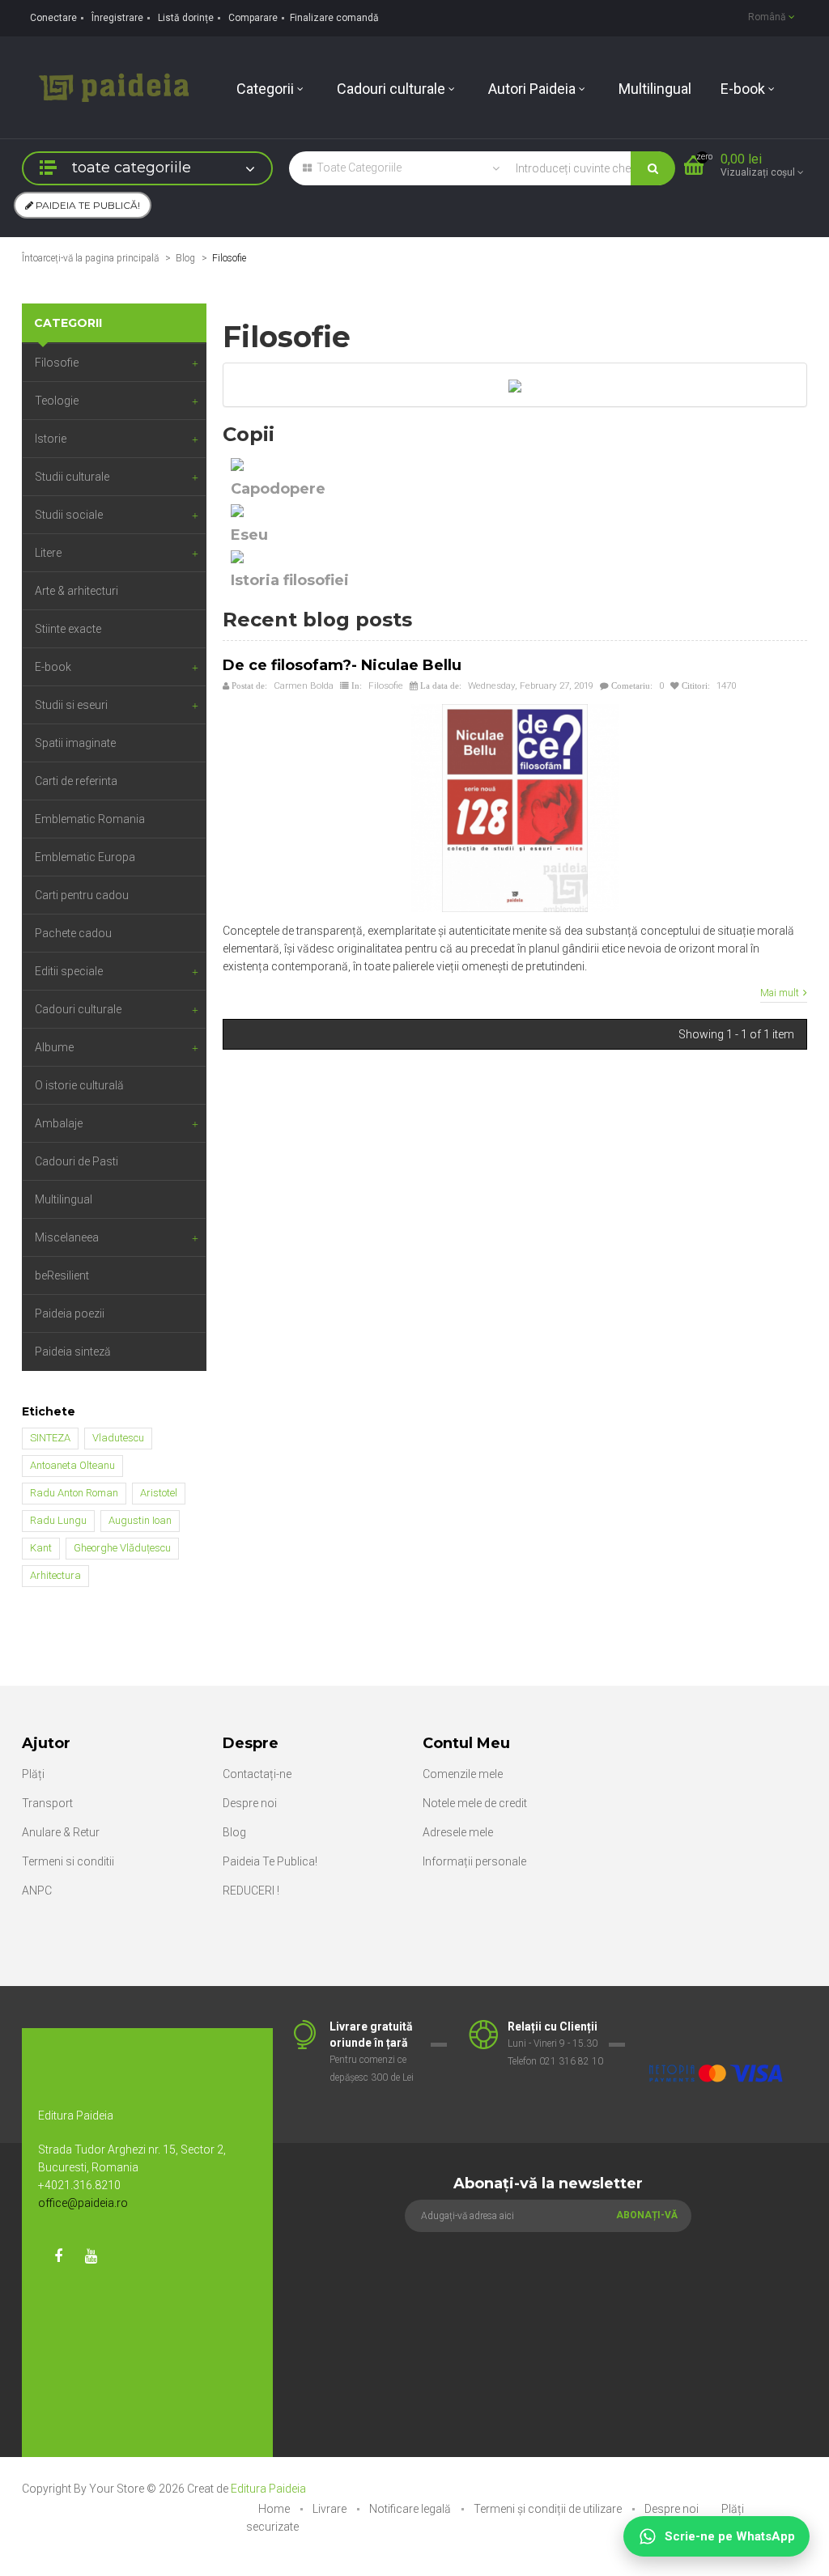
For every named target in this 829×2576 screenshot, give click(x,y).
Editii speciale (69, 971)
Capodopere (278, 489)
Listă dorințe (186, 18)
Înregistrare (117, 18)
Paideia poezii (70, 1313)
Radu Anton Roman (74, 1493)
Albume (54, 1047)
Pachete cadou (73, 933)
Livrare (331, 2509)
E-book (53, 667)
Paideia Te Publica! (270, 1861)
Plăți (33, 1774)
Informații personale (474, 1861)
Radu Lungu (58, 1520)
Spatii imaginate (75, 743)
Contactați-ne (257, 1774)
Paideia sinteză (73, 1352)
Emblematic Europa (85, 857)
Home (275, 2509)
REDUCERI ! (251, 1891)
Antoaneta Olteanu (72, 1465)
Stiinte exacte (68, 629)
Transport (47, 1803)
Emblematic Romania (90, 819)
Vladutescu (118, 1438)
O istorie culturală (79, 1085)
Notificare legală (411, 2509)
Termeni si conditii (68, 1861)
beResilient (62, 1275)
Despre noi (250, 1803)
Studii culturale (72, 477)
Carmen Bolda (304, 685)
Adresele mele (458, 1832)
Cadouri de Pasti (77, 1161)
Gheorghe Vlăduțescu (122, 1548)
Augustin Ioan (140, 1520)
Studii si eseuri (71, 705)
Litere (48, 553)
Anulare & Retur (61, 1832)
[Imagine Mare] (716, 2027)
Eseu (249, 535)
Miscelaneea (67, 1237)
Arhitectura (55, 1575)
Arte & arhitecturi (77, 591)
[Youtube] (91, 2256)
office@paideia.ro (83, 2203)
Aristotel (159, 1493)
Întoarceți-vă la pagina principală (90, 258)
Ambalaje (59, 1123)
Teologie (57, 401)
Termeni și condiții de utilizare (549, 2509)
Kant (41, 1548)
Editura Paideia (268, 2489)
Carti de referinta (76, 781)
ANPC (37, 1891)
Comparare (253, 18)
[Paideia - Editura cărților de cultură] (114, 87)
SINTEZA (50, 1438)
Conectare (53, 18)
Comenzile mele (463, 1774)
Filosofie (57, 363)
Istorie (51, 439)
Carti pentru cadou (82, 895)
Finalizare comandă (334, 18)
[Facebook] (58, 2256)
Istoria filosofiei (290, 580)
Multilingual (64, 1199)
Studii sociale (69, 515)
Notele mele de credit (475, 1803)
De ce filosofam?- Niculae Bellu (342, 665)
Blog (185, 258)
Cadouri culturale (78, 1009)
